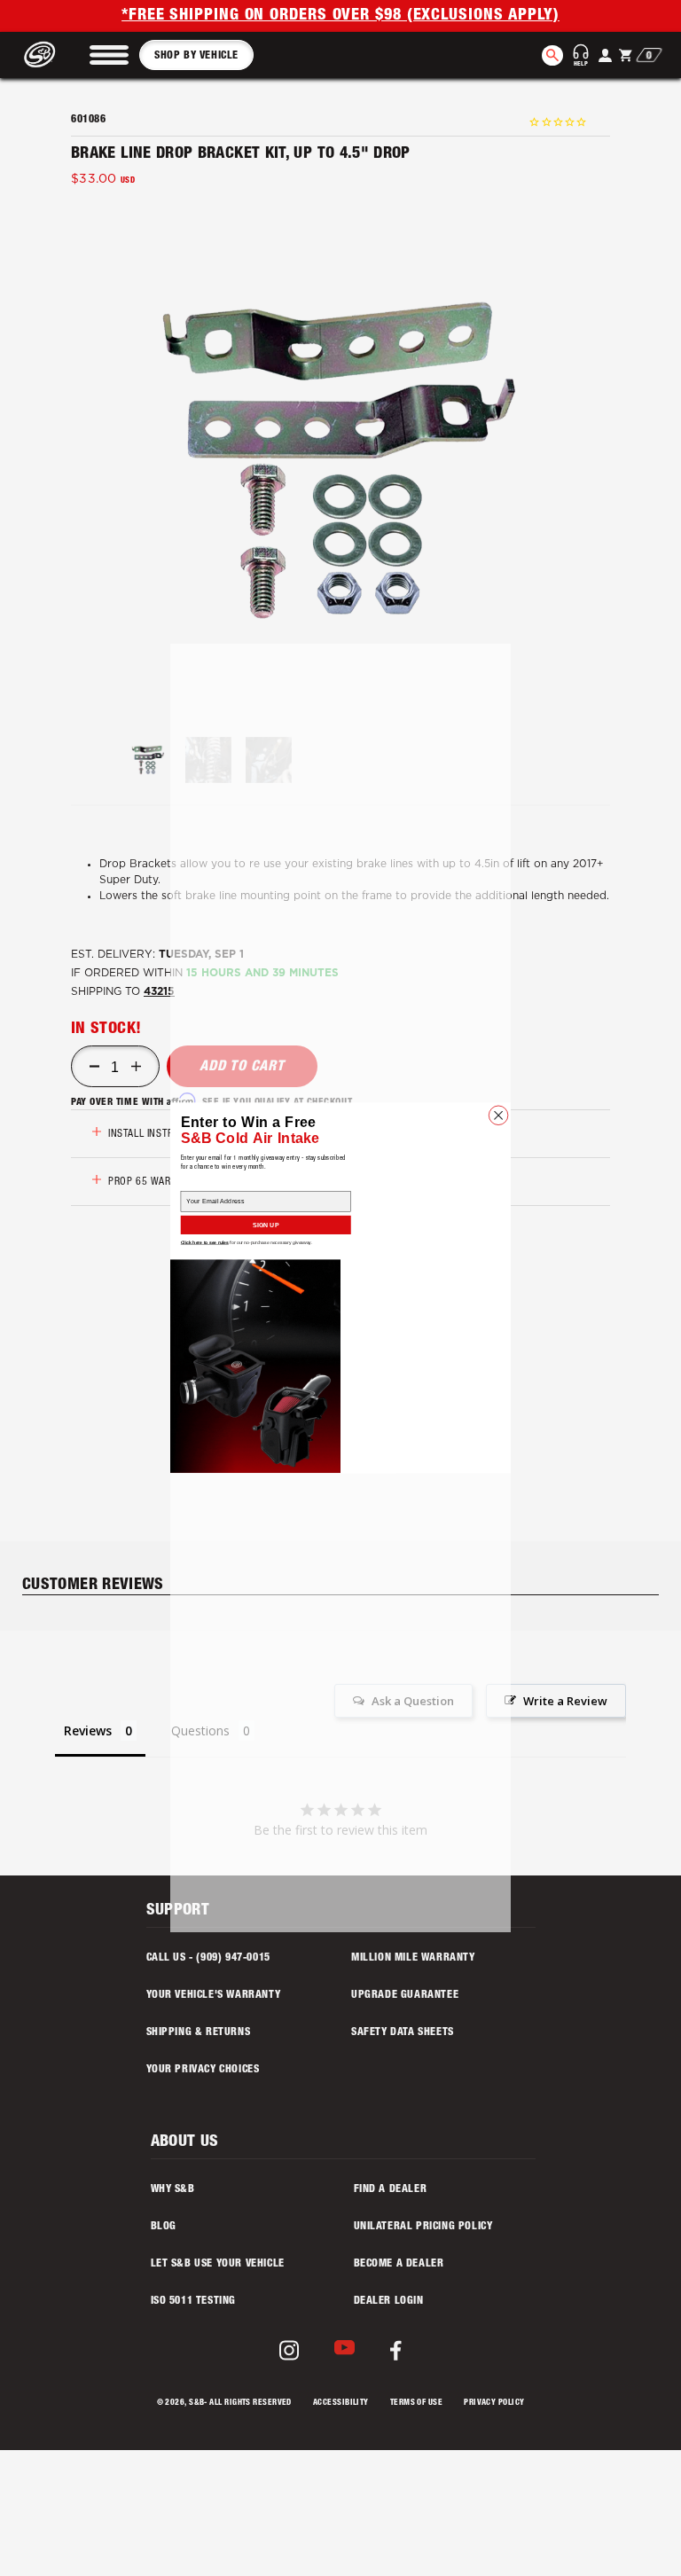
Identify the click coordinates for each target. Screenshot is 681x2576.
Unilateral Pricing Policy (423, 2227)
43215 (159, 991)
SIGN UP (266, 1225)
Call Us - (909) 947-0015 (208, 1958)
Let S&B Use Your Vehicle (218, 2264)
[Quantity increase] (136, 1067)
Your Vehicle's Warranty (214, 1995)
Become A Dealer (399, 2264)
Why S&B (173, 2189)
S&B (196, 2404)
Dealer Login (389, 2301)
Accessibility (341, 2404)
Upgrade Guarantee (405, 1995)
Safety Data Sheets (403, 2032)
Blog (164, 2227)
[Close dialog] (498, 1116)
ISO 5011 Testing (194, 2301)
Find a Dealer (391, 2189)
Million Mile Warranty (413, 1958)
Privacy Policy (494, 2404)
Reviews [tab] (88, 1730)
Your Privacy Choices (203, 2070)
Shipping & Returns (199, 2032)
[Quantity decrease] (94, 1067)
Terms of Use (416, 2404)
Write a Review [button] (565, 1701)
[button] (109, 55)
